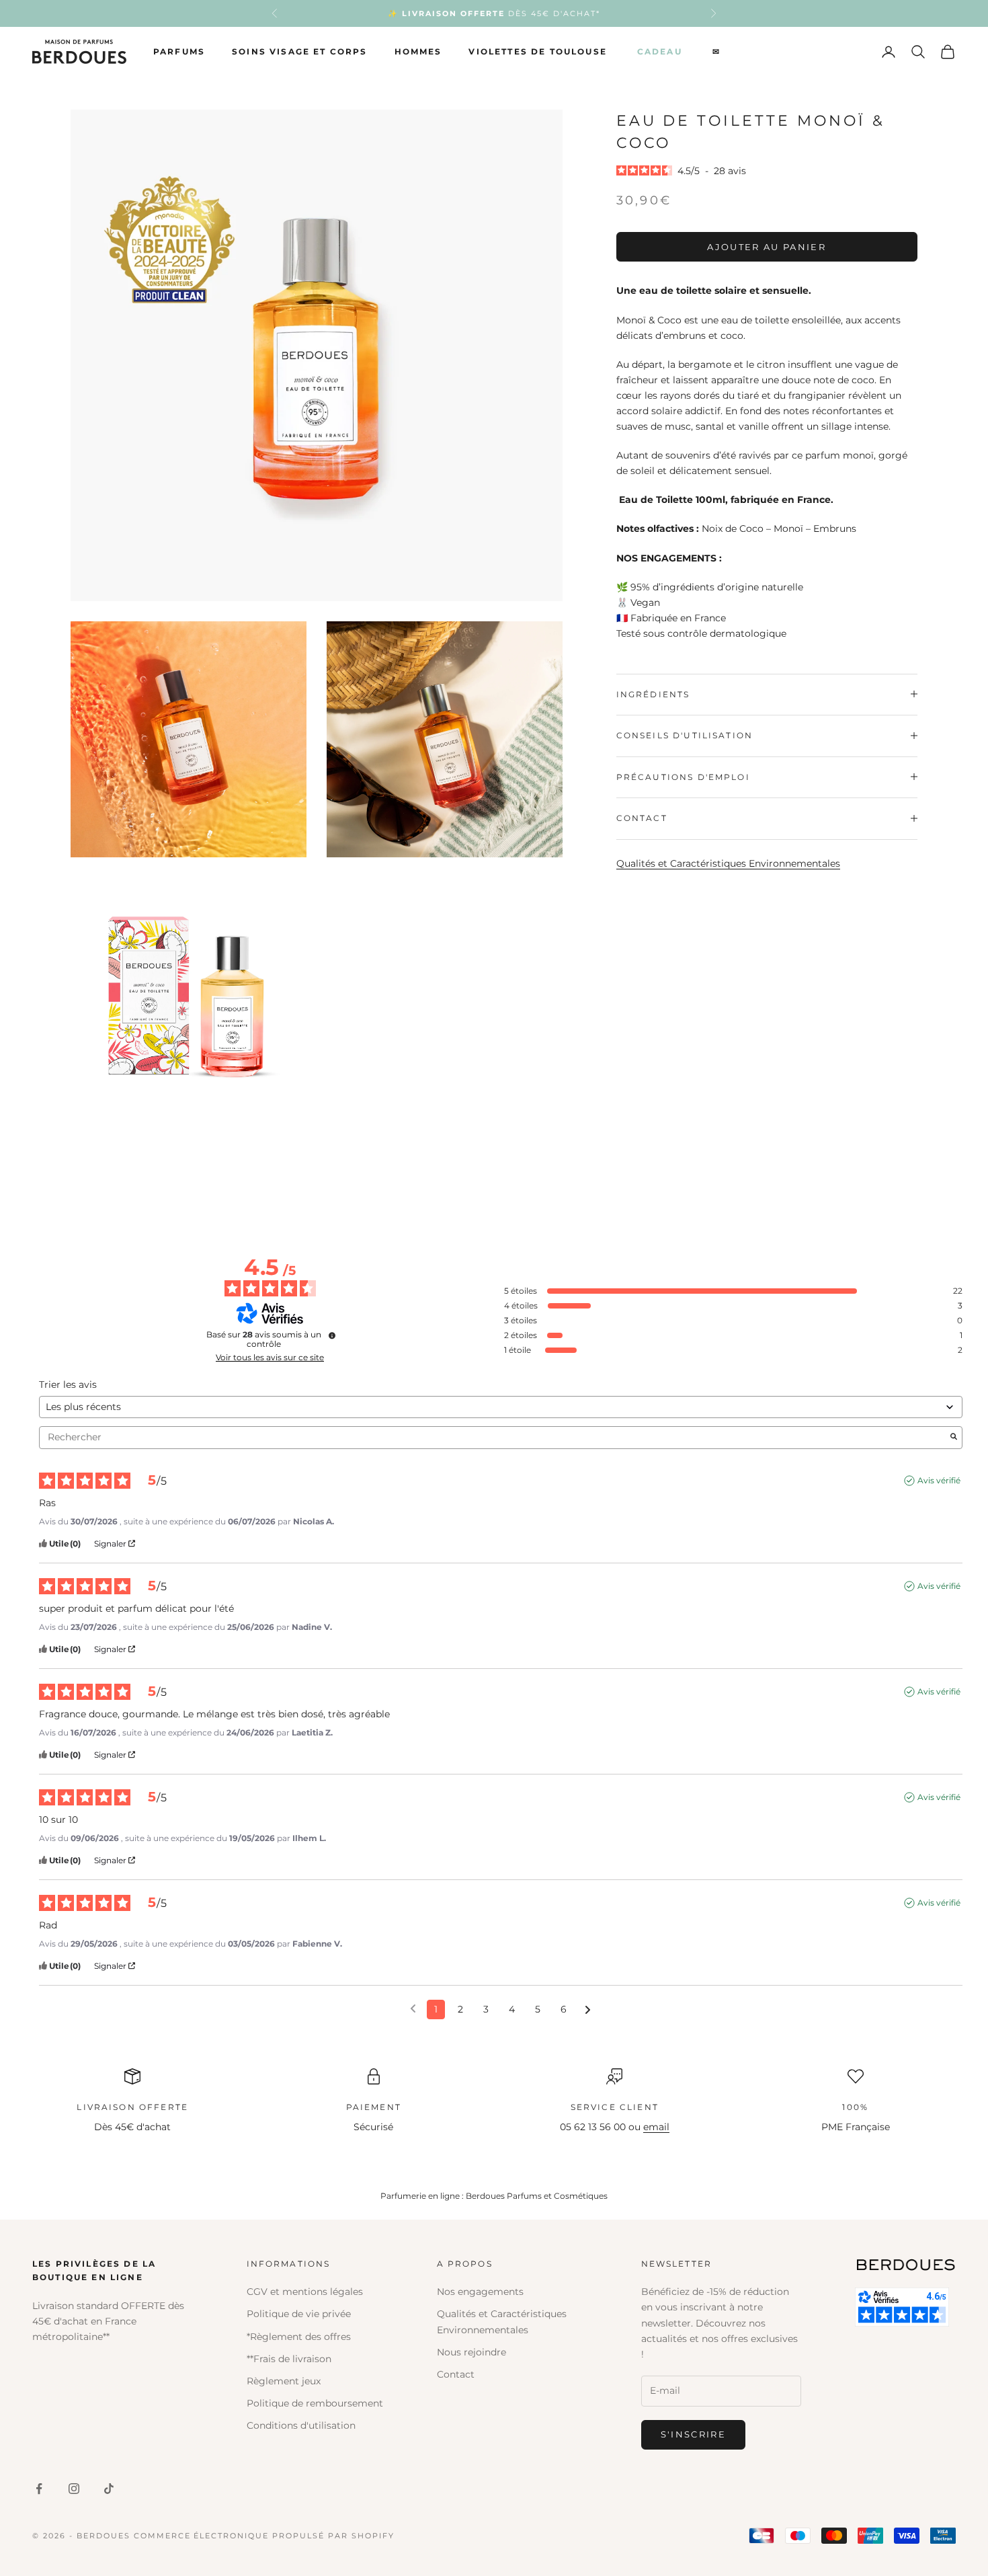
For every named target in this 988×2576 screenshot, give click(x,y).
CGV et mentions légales (305, 2292)
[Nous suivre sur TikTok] (109, 2489)
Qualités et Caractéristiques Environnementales (728, 863)
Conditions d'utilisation (301, 2425)
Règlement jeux (284, 2381)
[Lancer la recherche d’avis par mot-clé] (954, 1438)
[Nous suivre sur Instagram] (74, 2489)
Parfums (179, 51)
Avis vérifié (939, 1480)
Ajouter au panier (767, 246)
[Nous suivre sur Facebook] (39, 2489)
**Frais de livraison (289, 2359)
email (656, 2127)
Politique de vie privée (299, 2314)
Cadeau (660, 51)
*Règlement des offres (299, 2337)
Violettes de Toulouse (537, 51)
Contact (456, 2374)
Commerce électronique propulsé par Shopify (264, 2536)
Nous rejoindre (471, 2352)
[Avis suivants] (588, 2010)
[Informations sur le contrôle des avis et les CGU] (332, 1335)
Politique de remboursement (315, 2403)
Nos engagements (480, 2292)
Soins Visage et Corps (299, 51)
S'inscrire (693, 2434)
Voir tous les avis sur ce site (270, 1358)
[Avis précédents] (413, 2008)
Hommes (418, 51)
